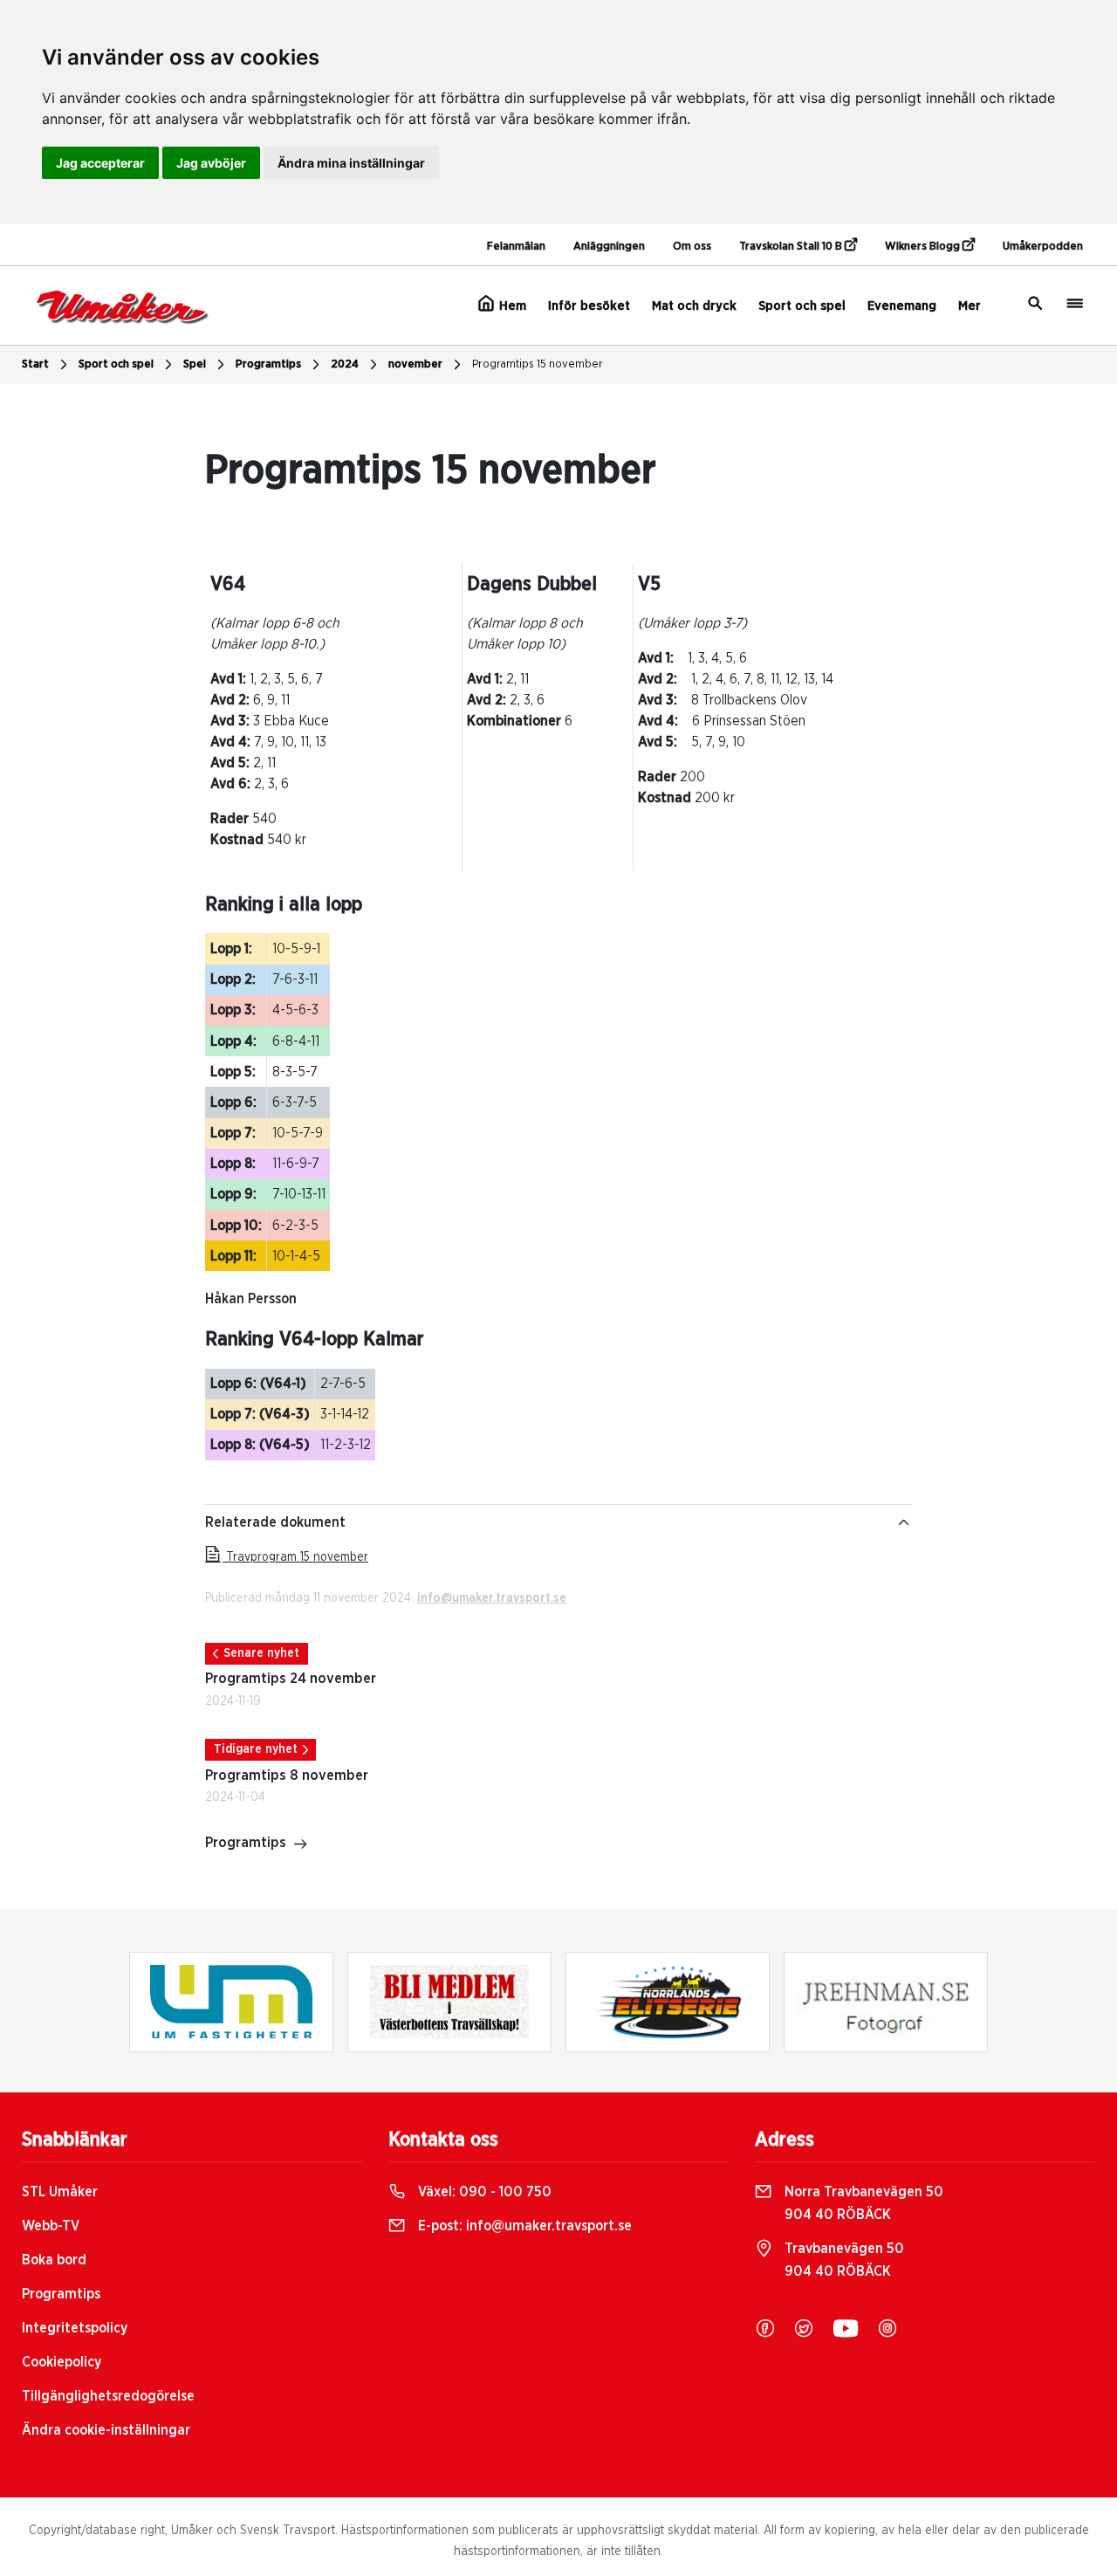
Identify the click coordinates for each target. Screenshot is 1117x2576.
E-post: (523, 2226)
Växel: (483, 2192)
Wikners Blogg (924, 247)
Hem (511, 306)
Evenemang (902, 306)
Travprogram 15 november (295, 1557)
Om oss (692, 247)
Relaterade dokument (275, 1522)
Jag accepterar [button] (100, 163)
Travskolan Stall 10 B (792, 247)
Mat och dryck (694, 306)
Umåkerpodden (1043, 247)
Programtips (268, 364)
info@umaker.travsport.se (492, 1598)
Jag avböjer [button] (211, 163)
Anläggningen (609, 247)
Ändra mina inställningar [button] (351, 163)
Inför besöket (589, 306)
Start (35, 364)
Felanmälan (516, 247)
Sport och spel (802, 306)
